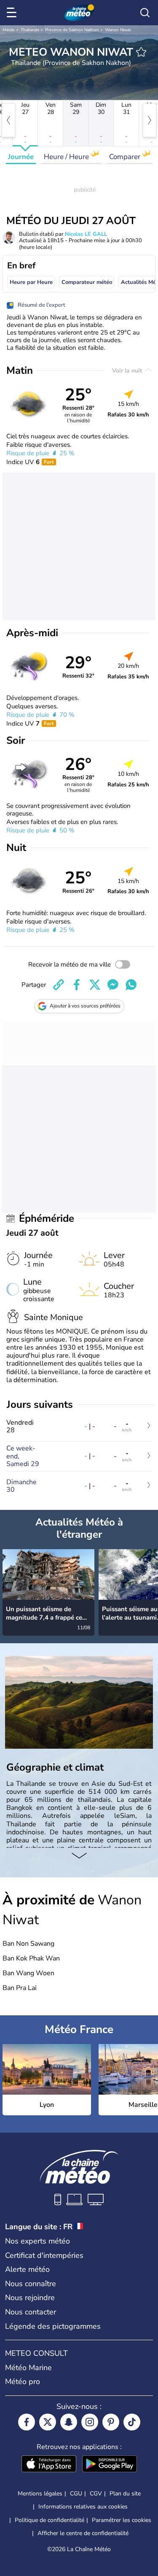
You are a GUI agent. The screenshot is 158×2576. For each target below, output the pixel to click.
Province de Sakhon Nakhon (72, 30)
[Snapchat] (69, 2422)
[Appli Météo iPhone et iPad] (49, 2465)
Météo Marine (28, 2368)
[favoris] (141, 52)
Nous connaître (31, 2284)
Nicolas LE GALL (86, 234)
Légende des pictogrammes (53, 2326)
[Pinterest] (111, 2422)
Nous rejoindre (30, 2298)
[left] (8, 120)
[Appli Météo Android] (110, 2465)
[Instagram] (90, 2422)
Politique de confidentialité (50, 2520)
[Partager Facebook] (77, 985)
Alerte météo (27, 2269)
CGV (96, 2494)
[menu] (13, 13)
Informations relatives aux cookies (83, 2507)
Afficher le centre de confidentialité (83, 2533)
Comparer (126, 157)
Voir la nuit (128, 371)
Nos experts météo (37, 2241)
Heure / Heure (67, 157)
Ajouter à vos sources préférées (85, 1006)
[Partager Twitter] (95, 985)
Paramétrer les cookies (122, 2520)
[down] (79, 1856)
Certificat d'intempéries (44, 2255)
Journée (21, 157)
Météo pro (23, 2382)
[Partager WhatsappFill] (131, 985)
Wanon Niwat (118, 30)
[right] (150, 120)
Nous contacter (31, 2312)
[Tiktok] (132, 2422)
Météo (9, 30)
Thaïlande (30, 30)
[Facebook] (27, 2422)
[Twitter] (48, 2422)
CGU (76, 2494)
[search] (145, 13)
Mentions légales (40, 2494)
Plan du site (125, 2494)
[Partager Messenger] (113, 985)
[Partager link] (59, 985)
